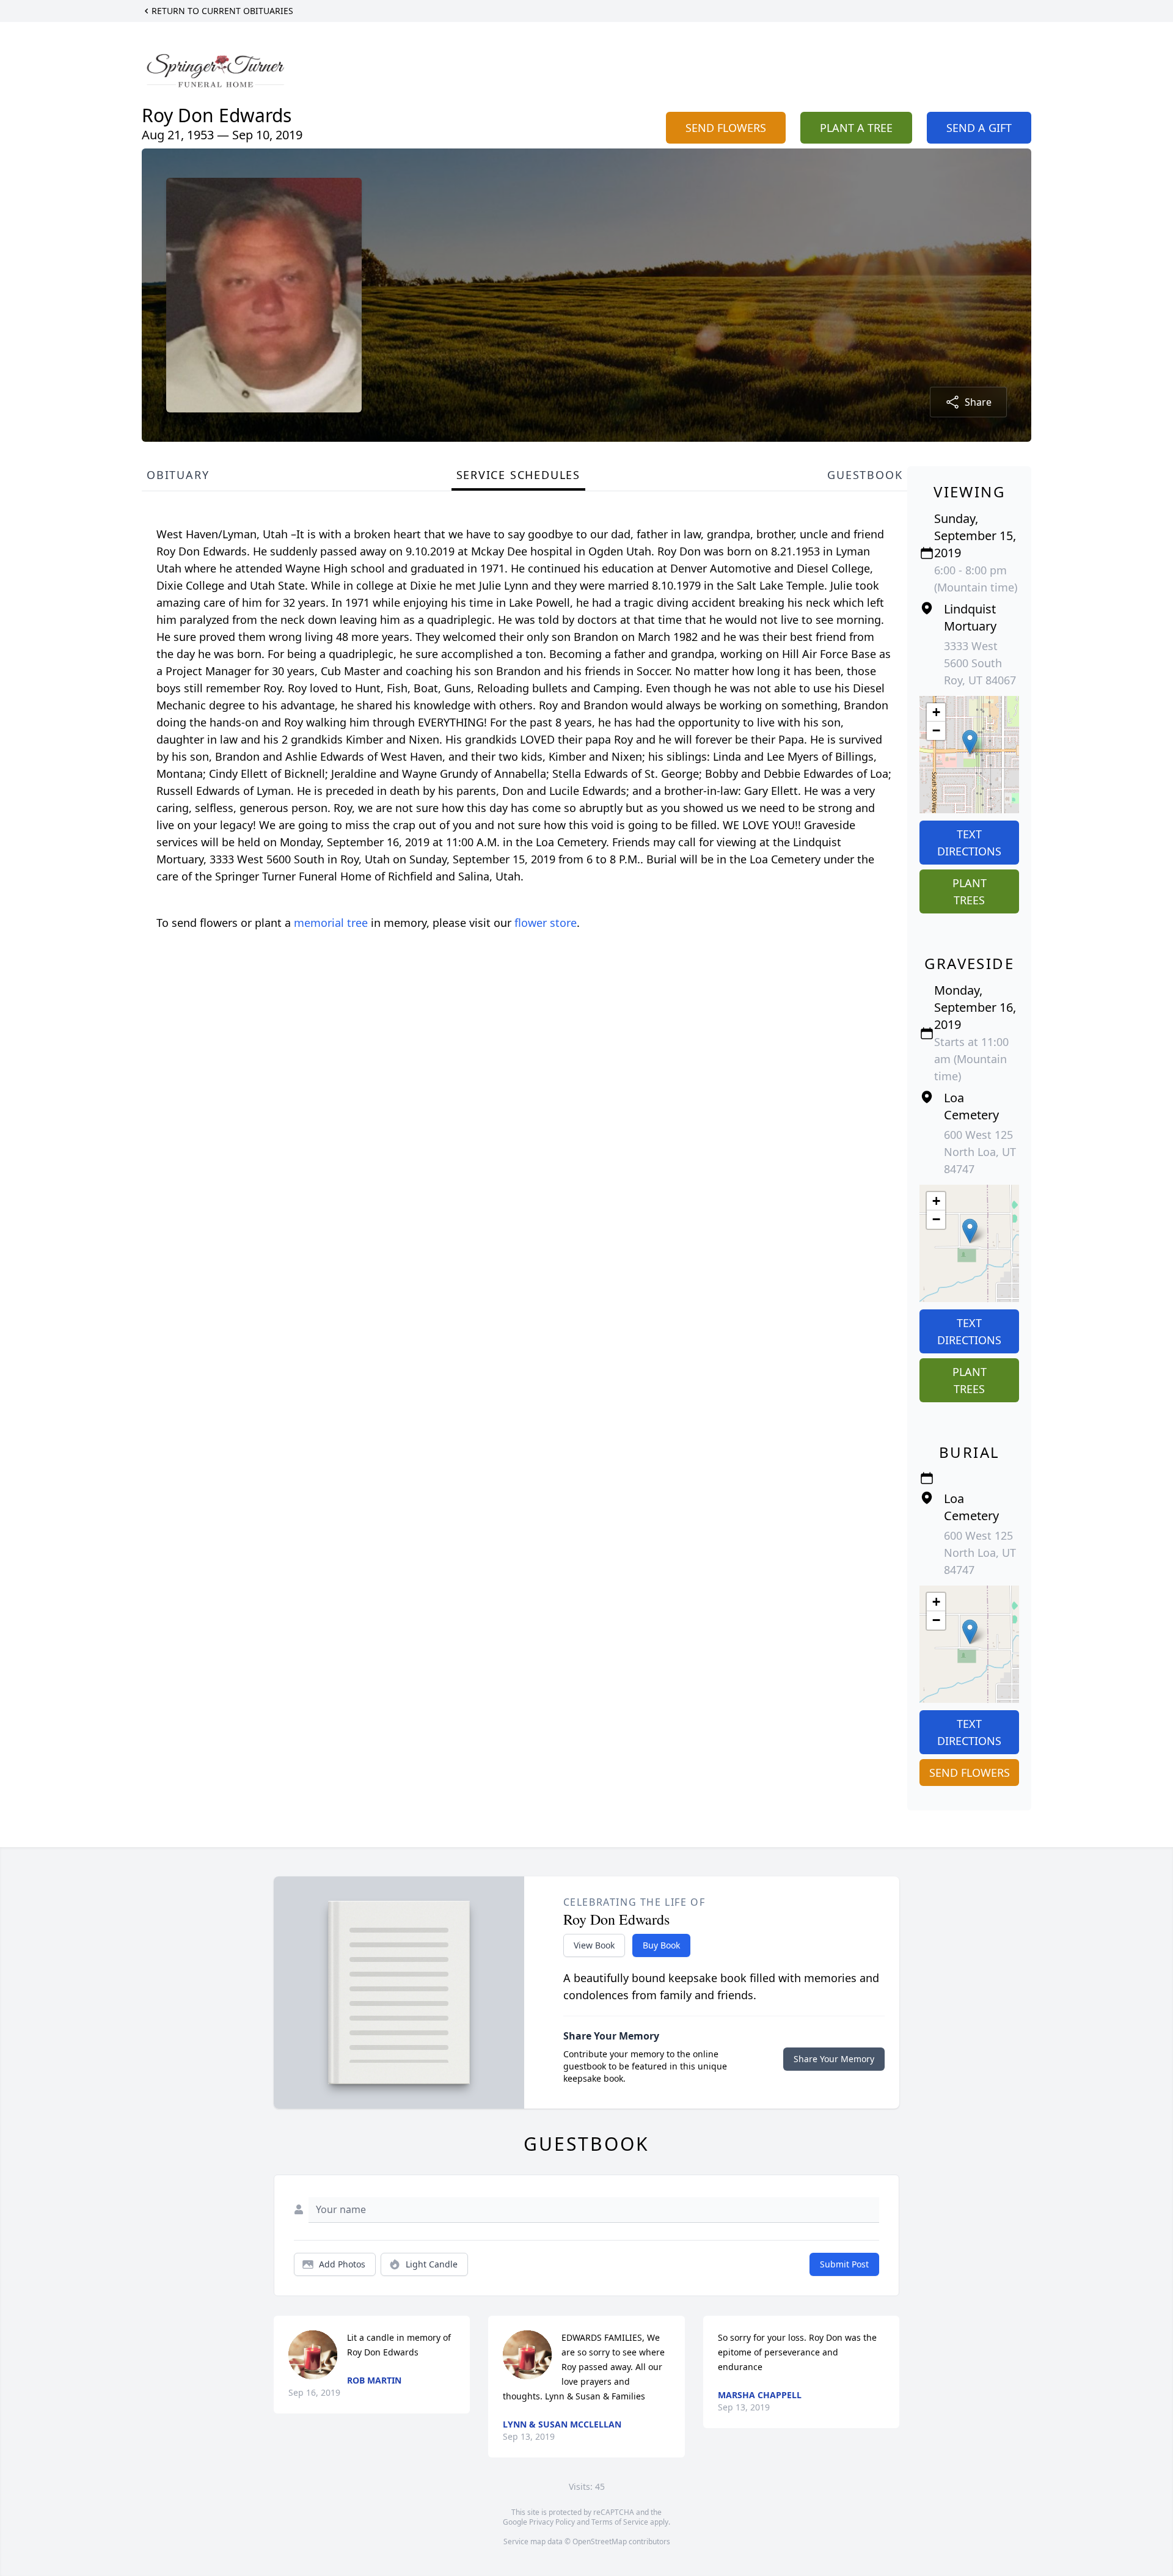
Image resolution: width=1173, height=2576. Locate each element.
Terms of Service (620, 2522)
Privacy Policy (552, 2522)
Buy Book (661, 1945)
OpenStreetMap (600, 2541)
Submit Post (844, 2264)
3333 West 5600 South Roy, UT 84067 (980, 663)
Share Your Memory (834, 2059)
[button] (970, 742)
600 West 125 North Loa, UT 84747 (980, 1152)
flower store (546, 923)
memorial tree (331, 923)
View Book (594, 1945)
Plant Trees (970, 891)
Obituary (178, 475)
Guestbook (865, 475)
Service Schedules (519, 475)
